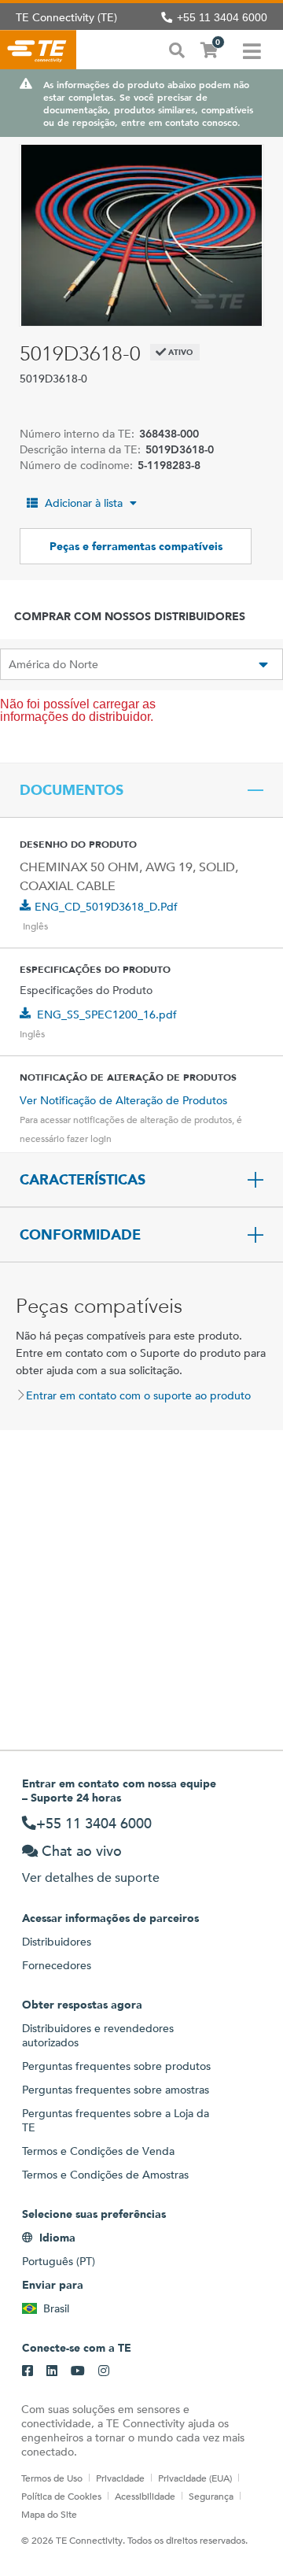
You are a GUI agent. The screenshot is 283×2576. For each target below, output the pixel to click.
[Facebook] (28, 2371)
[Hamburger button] (252, 50)
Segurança (211, 2496)
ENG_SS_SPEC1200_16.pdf (107, 1015)
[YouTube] (78, 2371)
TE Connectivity (38, 50)
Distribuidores (57, 1942)
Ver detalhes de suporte (91, 1877)
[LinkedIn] (52, 2371)
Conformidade (80, 1235)
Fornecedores (57, 1965)
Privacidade (120, 2478)
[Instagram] (104, 2371)
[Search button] (177, 49)
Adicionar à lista (84, 503)
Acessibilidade (145, 2496)
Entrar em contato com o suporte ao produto (138, 1395)
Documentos (72, 790)
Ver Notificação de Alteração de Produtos (123, 1100)
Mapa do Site (49, 2514)
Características (83, 1180)
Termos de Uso (52, 2478)
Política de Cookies (61, 2496)
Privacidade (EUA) (195, 2478)
